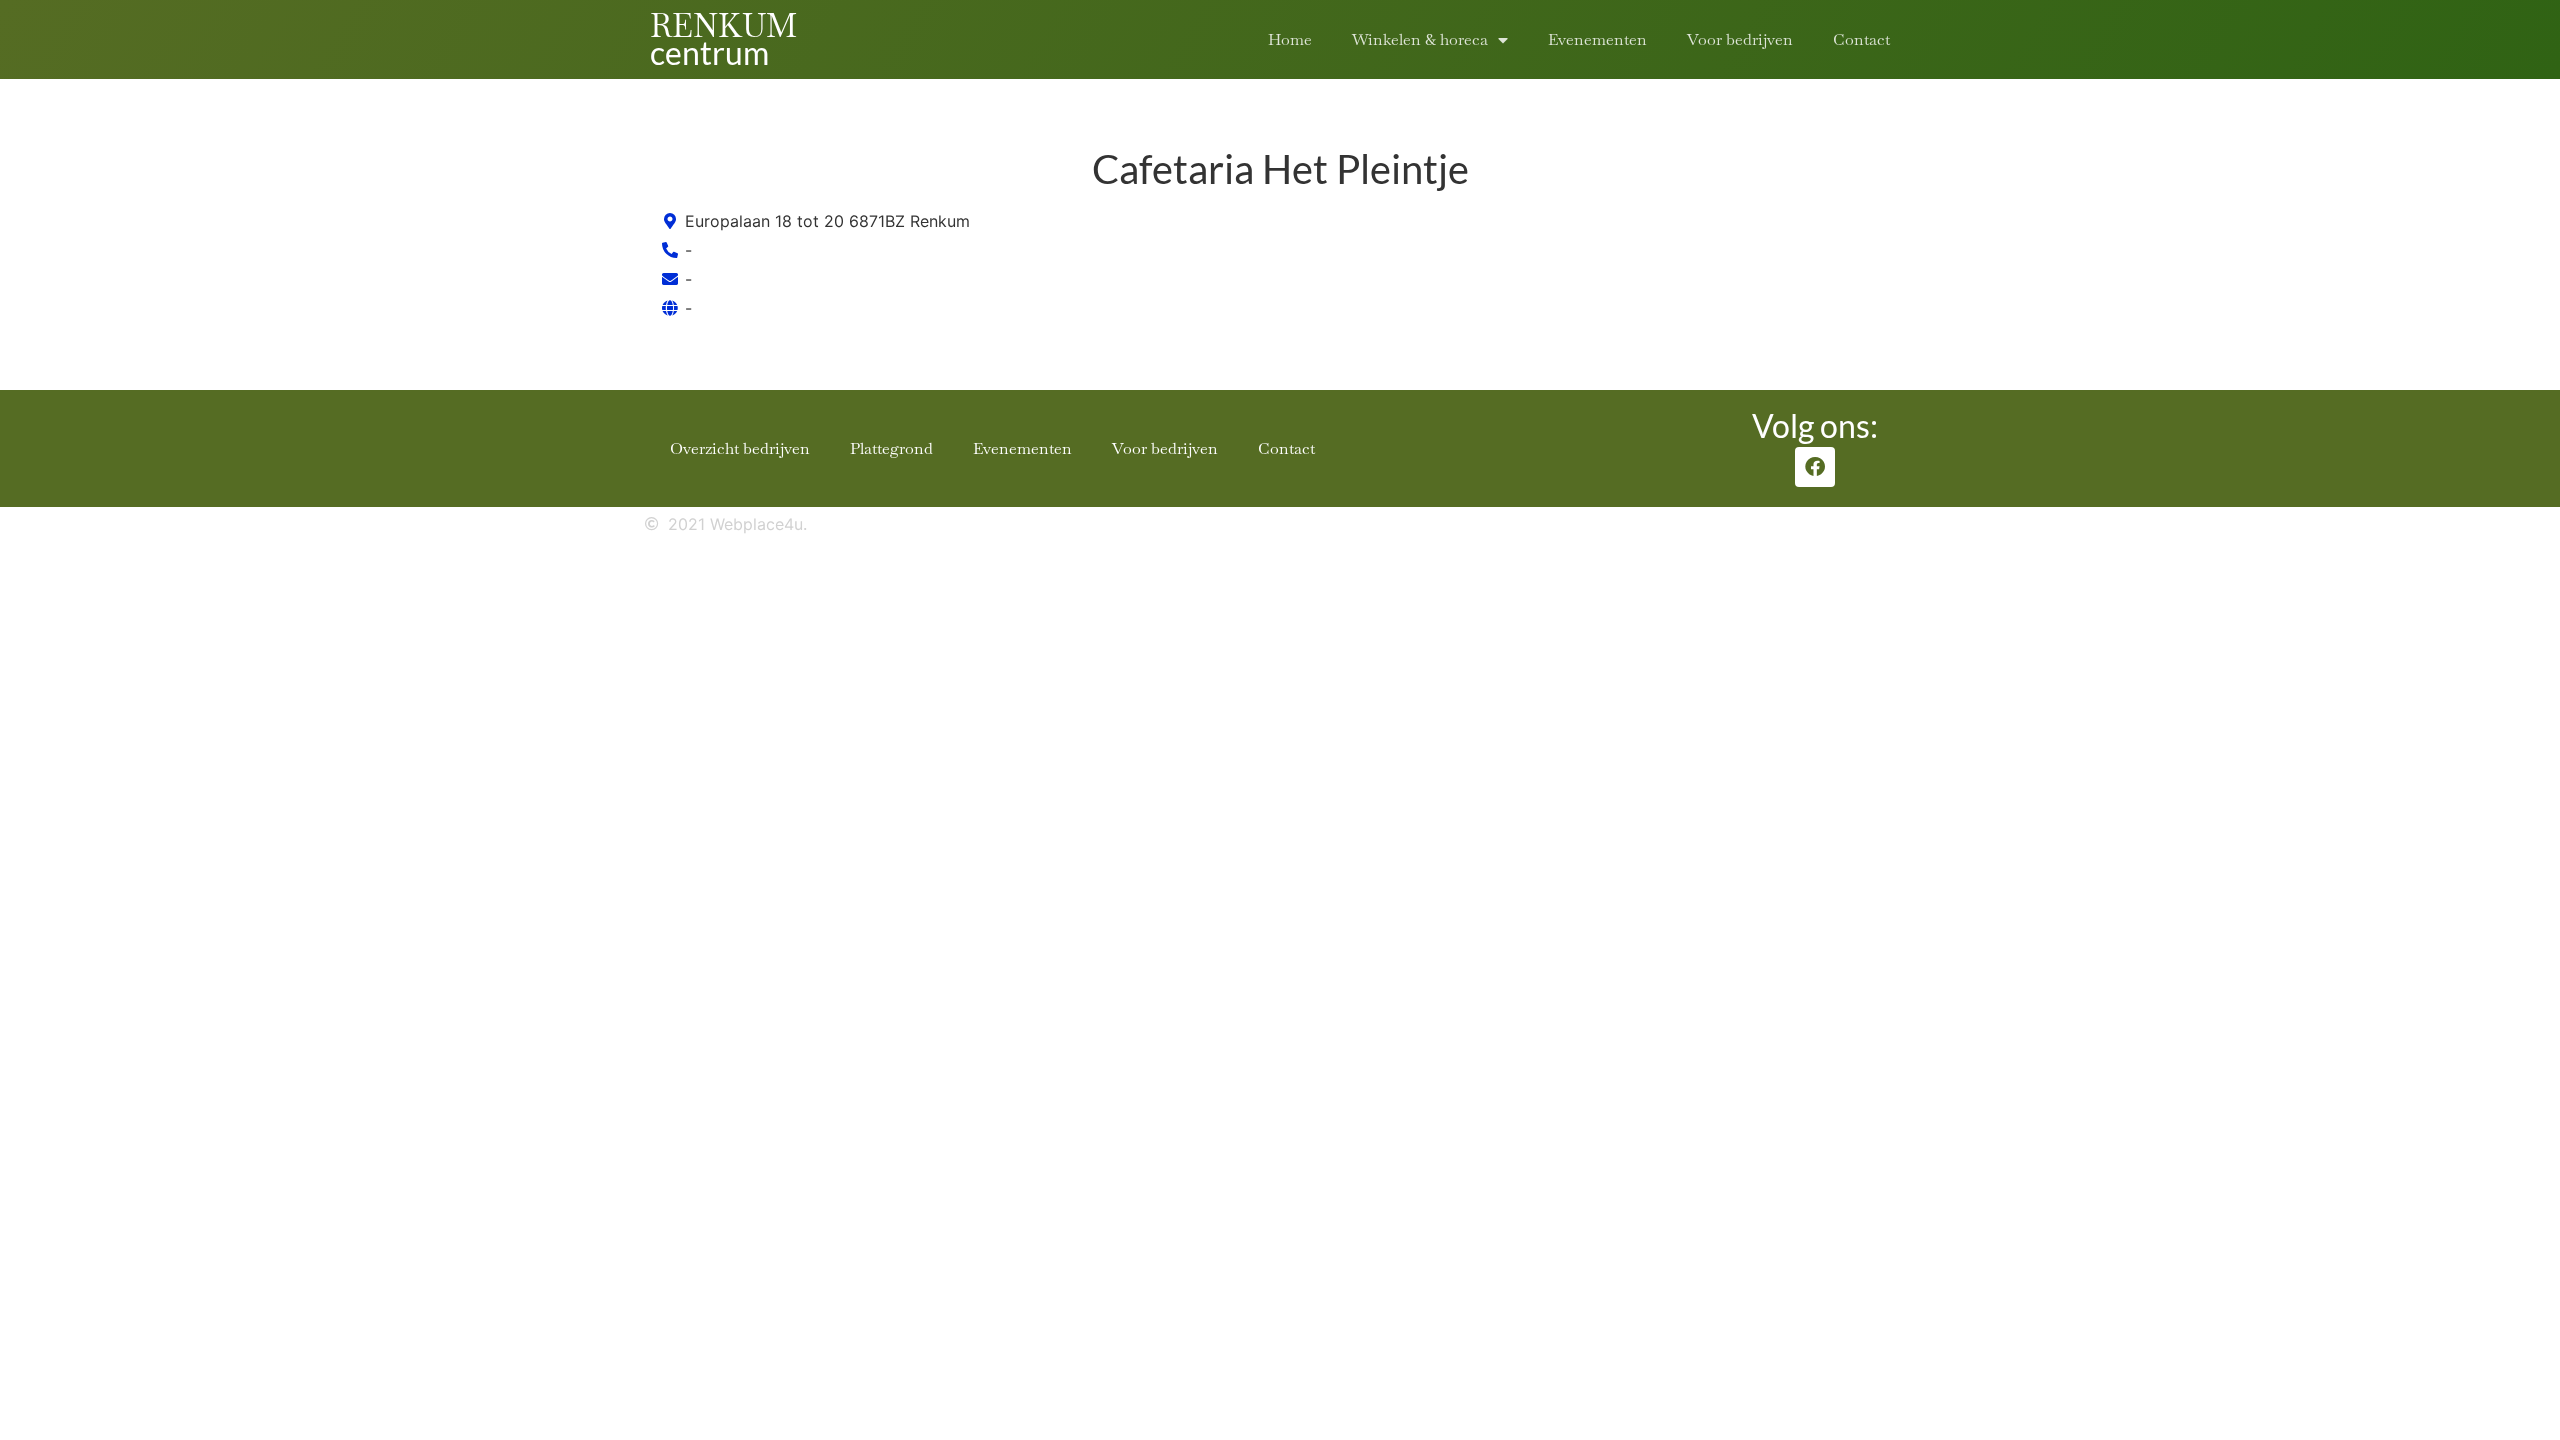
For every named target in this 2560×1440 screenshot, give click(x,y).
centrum (709, 52)
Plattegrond (891, 448)
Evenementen (1597, 39)
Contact (1861, 39)
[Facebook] (1815, 467)
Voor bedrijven (1740, 39)
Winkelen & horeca (1420, 39)
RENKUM (723, 25)
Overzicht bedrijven (740, 448)
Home (1290, 39)
